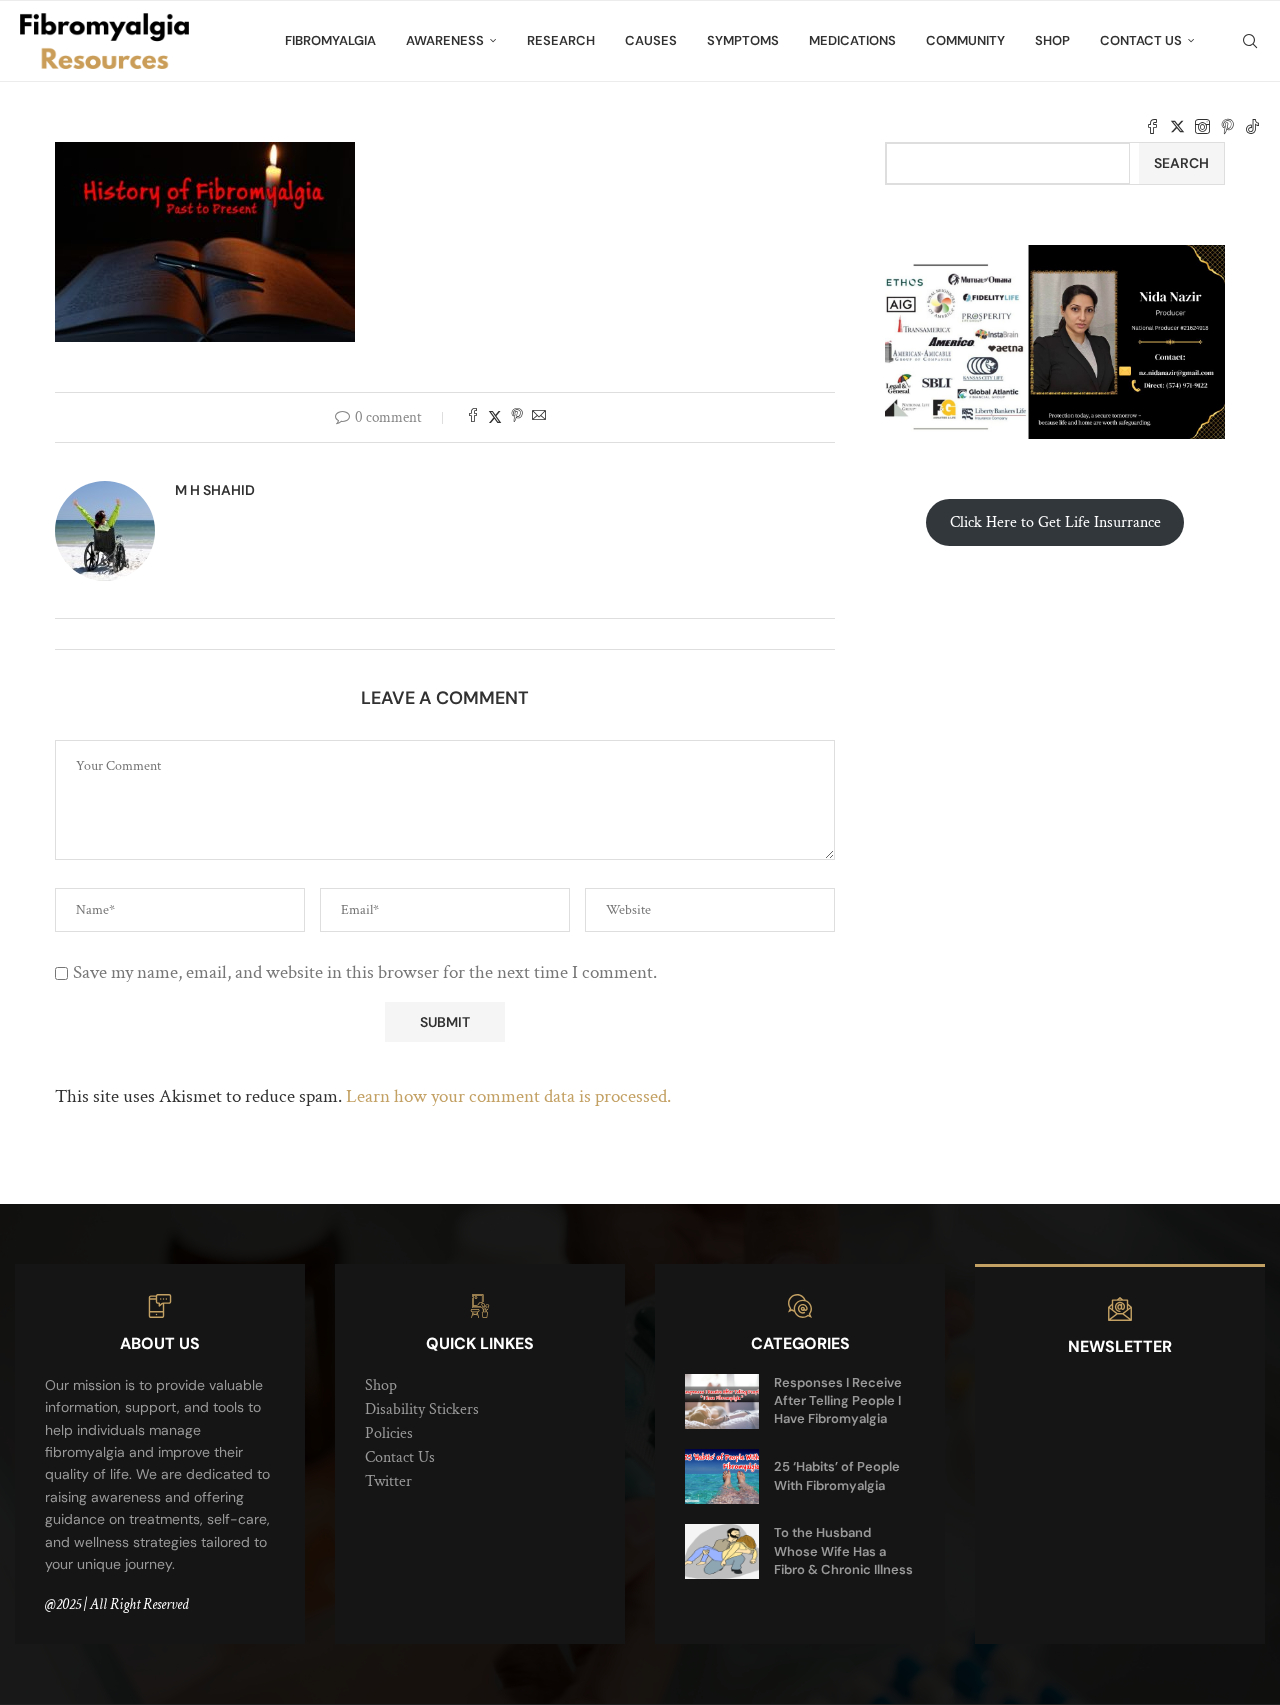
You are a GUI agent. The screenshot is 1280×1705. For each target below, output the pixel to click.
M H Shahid (215, 490)
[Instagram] (1202, 127)
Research (561, 40)
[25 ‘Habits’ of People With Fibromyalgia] (722, 1476)
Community (965, 40)
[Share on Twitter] (495, 417)
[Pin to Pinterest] (517, 417)
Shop (1052, 40)
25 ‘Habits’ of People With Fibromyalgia (837, 1475)
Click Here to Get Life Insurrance (1055, 522)
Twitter (388, 1481)
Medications (852, 40)
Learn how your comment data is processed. (508, 1096)
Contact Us (1141, 40)
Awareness (445, 40)
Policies (389, 1433)
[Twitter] (1177, 127)
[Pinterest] (1227, 127)
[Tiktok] (1252, 127)
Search (1181, 163)
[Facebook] (1152, 127)
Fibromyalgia (330, 40)
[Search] (1250, 41)
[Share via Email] (539, 417)
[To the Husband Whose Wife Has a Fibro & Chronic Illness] (722, 1551)
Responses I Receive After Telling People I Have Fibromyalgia (838, 1400)
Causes (651, 40)
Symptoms (743, 40)
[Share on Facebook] (473, 417)
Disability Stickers (422, 1409)
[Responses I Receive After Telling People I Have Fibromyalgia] (722, 1401)
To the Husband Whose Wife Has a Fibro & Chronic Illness (843, 1550)
